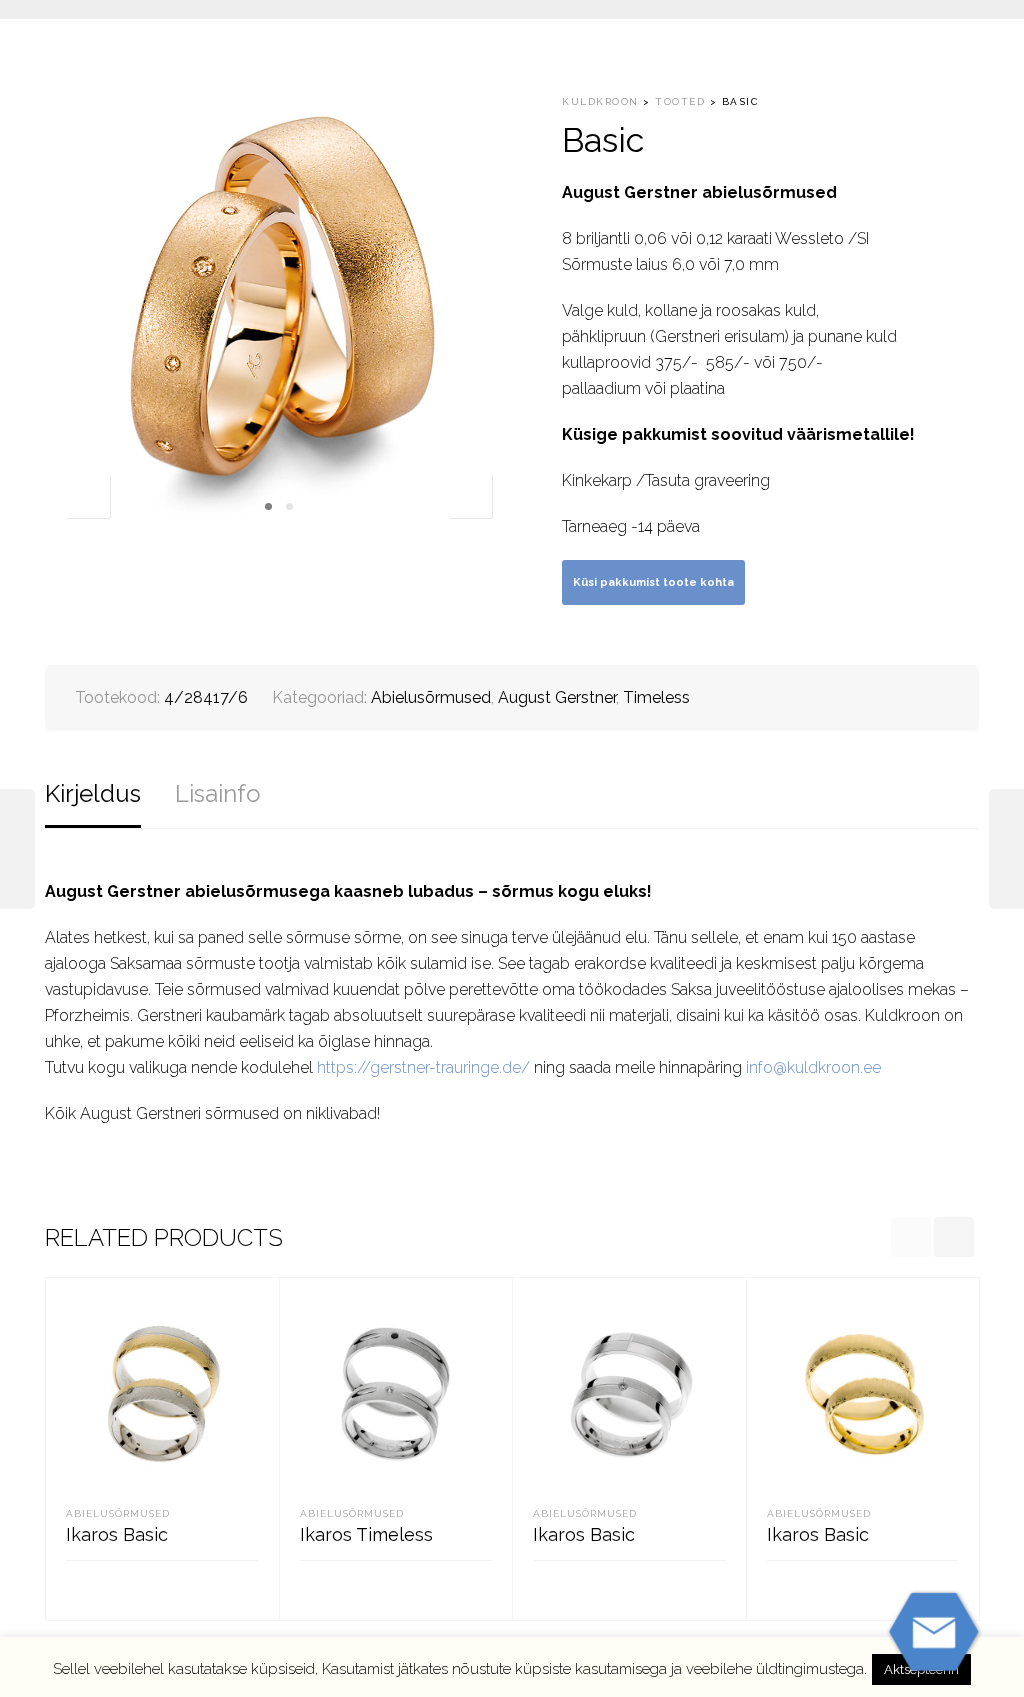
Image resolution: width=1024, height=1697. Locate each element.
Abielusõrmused (431, 697)
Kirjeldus (93, 793)
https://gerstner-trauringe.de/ (423, 1067)
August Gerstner (557, 697)
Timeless (656, 697)
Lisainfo (218, 793)
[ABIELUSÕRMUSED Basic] (17, 849)
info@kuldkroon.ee (813, 1067)
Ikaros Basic (117, 1534)
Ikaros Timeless (366, 1534)
